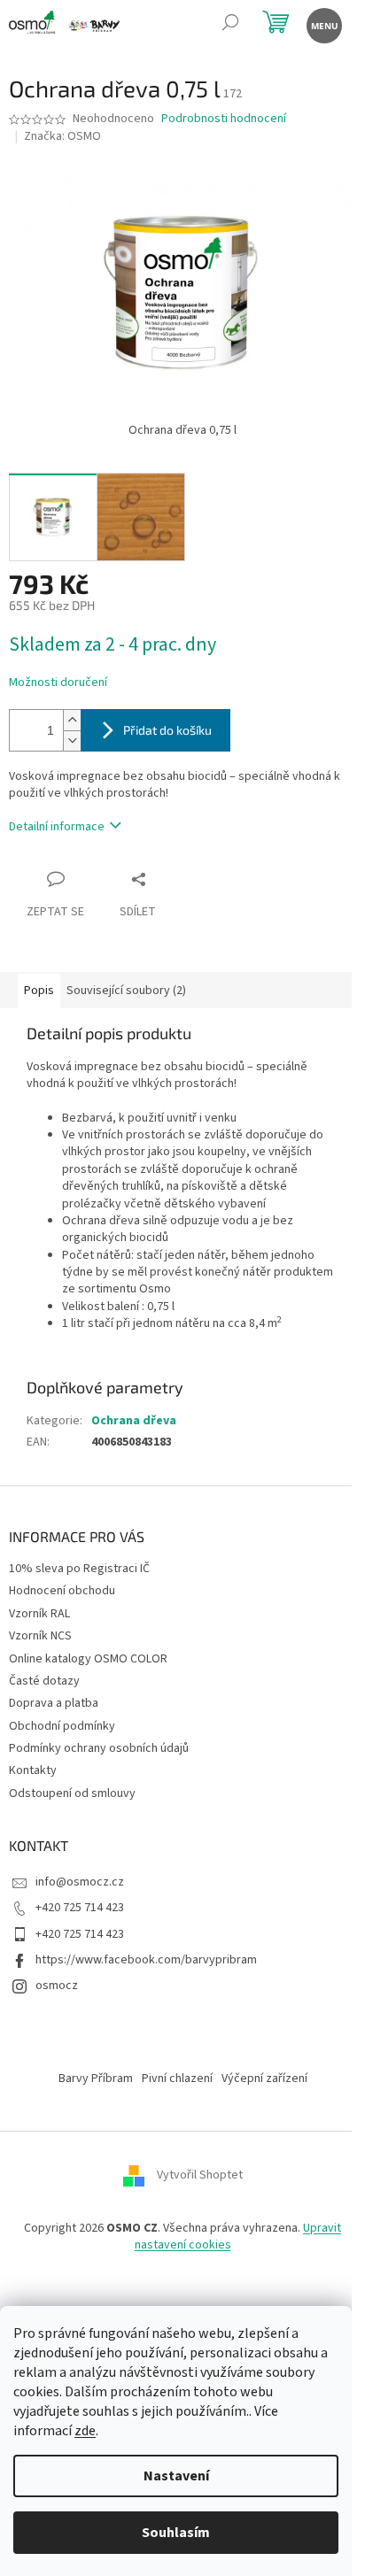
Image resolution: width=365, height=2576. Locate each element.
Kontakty (33, 1770)
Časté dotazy (44, 1681)
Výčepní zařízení (264, 2079)
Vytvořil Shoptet (200, 2175)
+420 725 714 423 (80, 1908)
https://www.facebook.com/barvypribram (146, 1960)
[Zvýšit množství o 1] (72, 720)
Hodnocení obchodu (62, 1591)
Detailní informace (57, 827)
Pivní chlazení (177, 2079)
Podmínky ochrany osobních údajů (99, 1748)
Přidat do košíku (167, 730)
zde (85, 2431)
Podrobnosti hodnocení (224, 119)
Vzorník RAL (39, 1614)
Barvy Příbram (96, 2079)
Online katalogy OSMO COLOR (88, 1659)
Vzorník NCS (40, 1636)
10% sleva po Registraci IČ (79, 1569)
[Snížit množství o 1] (72, 740)
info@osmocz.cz (80, 1882)
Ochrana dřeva (134, 1421)
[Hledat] (230, 24)
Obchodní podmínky (62, 1726)
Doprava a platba (54, 1703)
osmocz (57, 1986)
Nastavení (176, 2476)
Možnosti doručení (58, 683)
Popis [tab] (39, 991)
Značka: (62, 136)
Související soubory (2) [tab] (126, 991)
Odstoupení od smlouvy (72, 1793)
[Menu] (323, 24)
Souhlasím (176, 2533)
